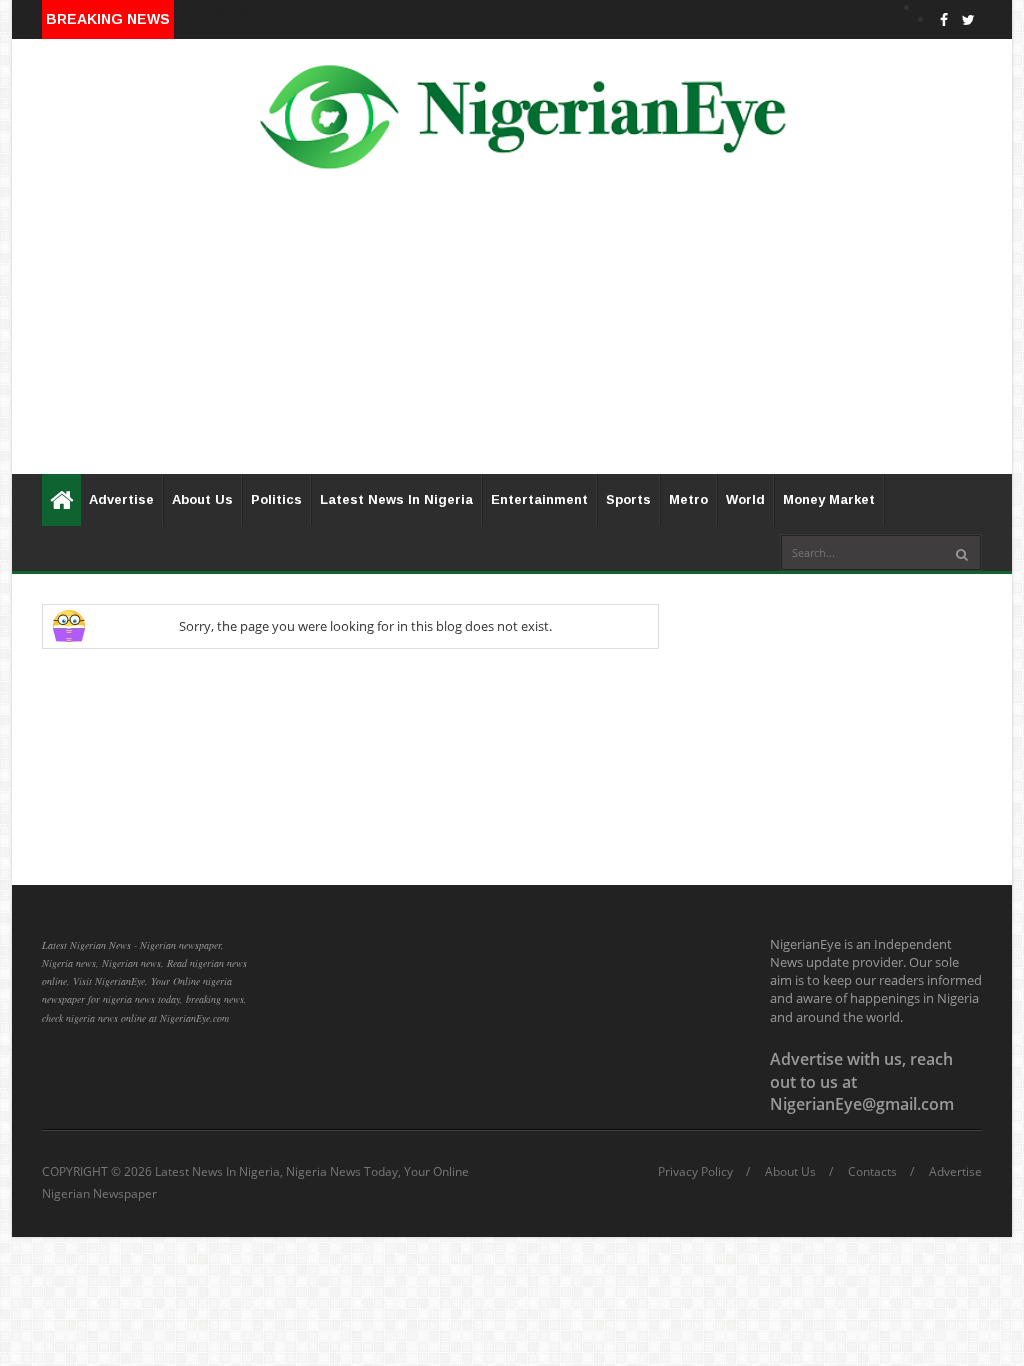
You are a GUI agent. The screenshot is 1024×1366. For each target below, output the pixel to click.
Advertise (121, 499)
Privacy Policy (695, 1172)
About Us (202, 499)
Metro (688, 499)
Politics (276, 499)
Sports (628, 499)
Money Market (829, 499)
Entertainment (539, 499)
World (745, 499)
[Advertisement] (512, 334)
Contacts (872, 1172)
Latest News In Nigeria (396, 499)
